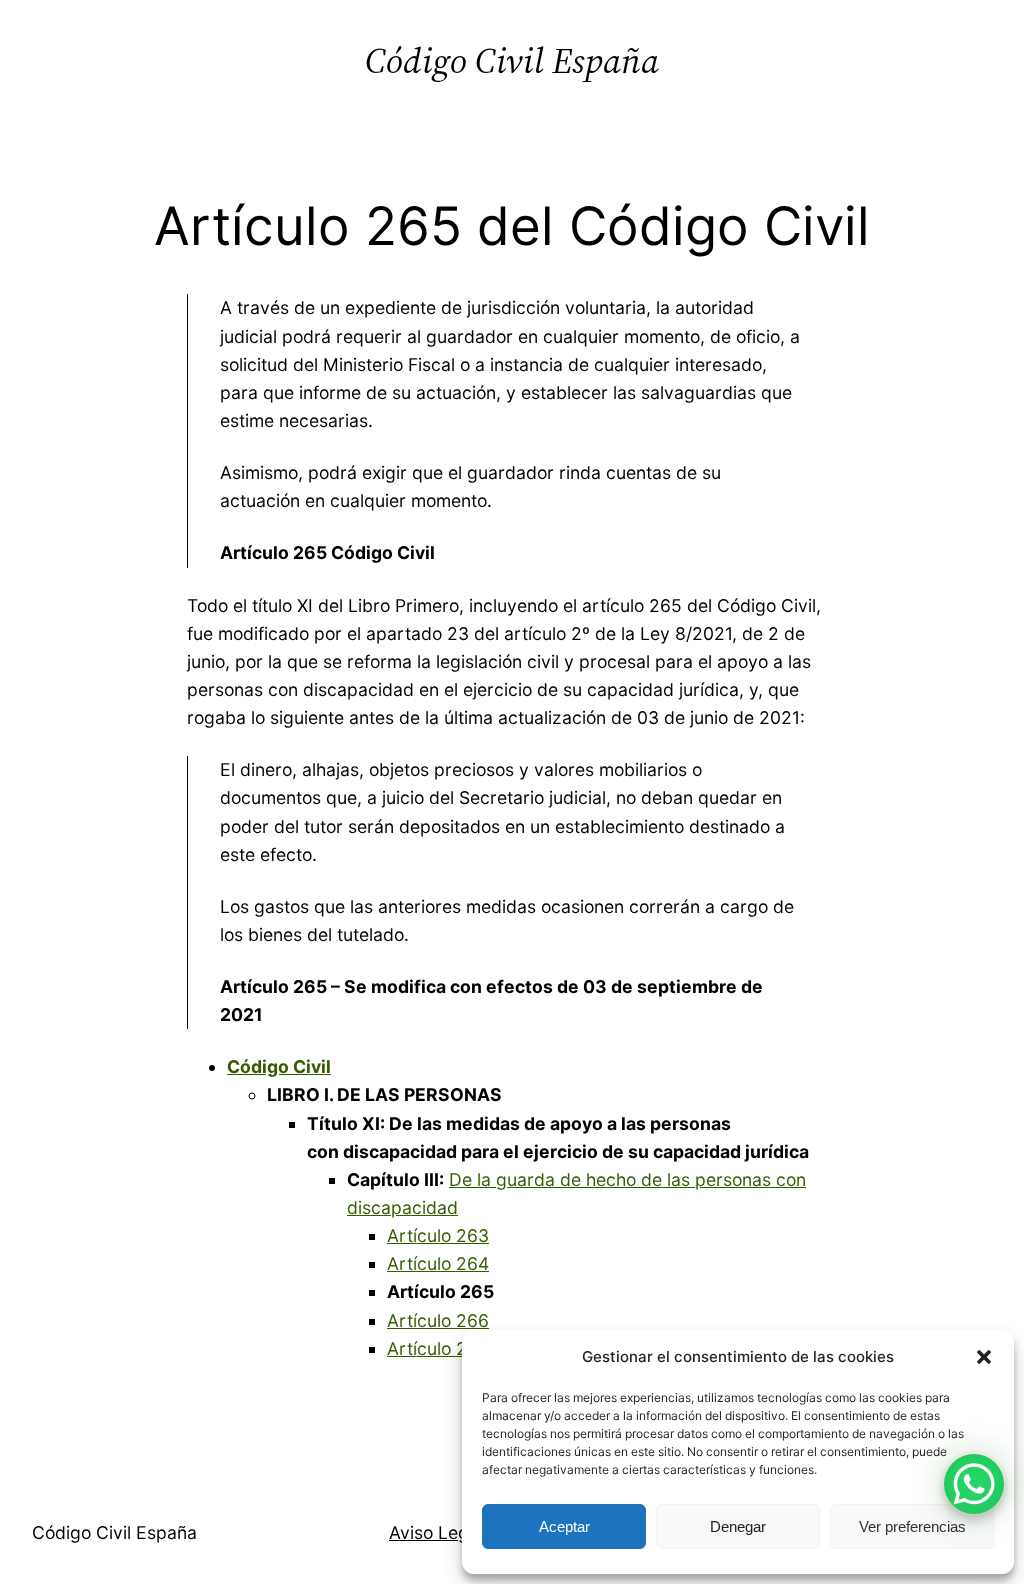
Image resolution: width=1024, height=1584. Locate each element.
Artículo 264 (438, 1263)
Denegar (738, 1526)
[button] (984, 1357)
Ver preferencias (912, 1526)
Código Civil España (512, 60)
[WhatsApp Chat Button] (974, 1484)
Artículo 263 (438, 1235)
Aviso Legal (436, 1532)
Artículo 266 (438, 1320)
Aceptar (564, 1526)
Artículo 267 (437, 1348)
